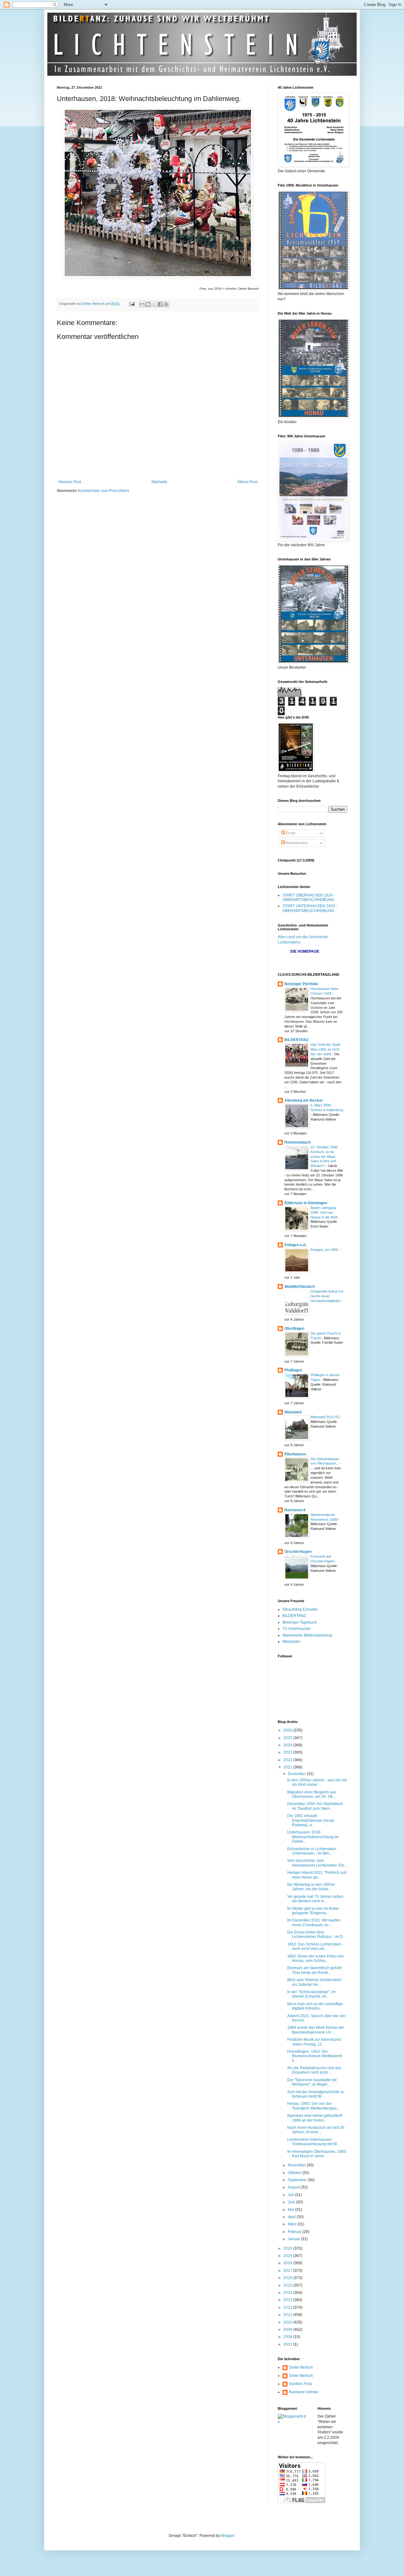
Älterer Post (247, 482)
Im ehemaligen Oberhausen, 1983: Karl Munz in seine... (317, 2154)
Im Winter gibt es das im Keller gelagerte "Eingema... (313, 1911)
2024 (288, 1745)
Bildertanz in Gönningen (306, 1203)
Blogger (228, 2536)
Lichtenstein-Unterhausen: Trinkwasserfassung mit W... (313, 2142)
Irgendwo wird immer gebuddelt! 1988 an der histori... (315, 2118)
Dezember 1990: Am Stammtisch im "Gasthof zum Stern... (315, 1806)
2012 (288, 2307)
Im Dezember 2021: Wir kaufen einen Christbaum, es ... (314, 1922)
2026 (288, 1730)
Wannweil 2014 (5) (325, 1417)
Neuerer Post (70, 482)
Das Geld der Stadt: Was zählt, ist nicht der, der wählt (326, 1049)
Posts (290, 833)
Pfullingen (293, 1370)
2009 (288, 2330)
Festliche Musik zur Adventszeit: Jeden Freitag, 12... (314, 2042)
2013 (288, 2300)
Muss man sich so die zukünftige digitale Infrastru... (315, 2006)
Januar (294, 2239)
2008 (288, 2337)
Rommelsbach (297, 1142)
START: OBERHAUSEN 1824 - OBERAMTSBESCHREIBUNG (309, 897)
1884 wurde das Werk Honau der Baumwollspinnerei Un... (316, 2030)
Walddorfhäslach (300, 1287)
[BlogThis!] (148, 304)
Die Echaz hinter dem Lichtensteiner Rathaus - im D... (316, 1934)
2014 (288, 2293)
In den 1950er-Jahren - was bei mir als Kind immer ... (317, 1782)
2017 (288, 2271)
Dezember (297, 1774)
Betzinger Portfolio (301, 984)
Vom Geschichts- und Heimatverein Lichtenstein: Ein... (317, 1863)
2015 (288, 2285)
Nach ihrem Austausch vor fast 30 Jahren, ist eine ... (316, 2130)
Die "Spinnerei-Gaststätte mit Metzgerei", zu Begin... (312, 2082)
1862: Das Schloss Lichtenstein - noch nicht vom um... (315, 1946)
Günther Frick (300, 2384)
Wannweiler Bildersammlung (307, 1635)
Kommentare (297, 843)
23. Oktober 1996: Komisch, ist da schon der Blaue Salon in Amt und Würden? (324, 1156)
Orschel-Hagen (298, 1552)
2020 (288, 2248)
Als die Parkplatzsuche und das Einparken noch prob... (314, 2070)
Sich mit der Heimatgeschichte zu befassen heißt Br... (316, 2094)
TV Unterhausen (297, 1629)
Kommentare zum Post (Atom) (104, 491)
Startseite (159, 482)
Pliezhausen (295, 1454)
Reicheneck (295, 1510)
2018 (288, 2263)
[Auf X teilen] (154, 304)
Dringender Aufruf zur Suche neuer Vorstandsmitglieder (327, 1296)
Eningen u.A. (296, 1245)
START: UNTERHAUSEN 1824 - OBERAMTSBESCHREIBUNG (310, 908)
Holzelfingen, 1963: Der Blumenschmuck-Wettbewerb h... (315, 2056)
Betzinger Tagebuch (300, 1622)
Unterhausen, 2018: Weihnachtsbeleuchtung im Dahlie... (313, 1837)
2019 (288, 2256)
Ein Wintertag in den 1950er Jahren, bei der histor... (311, 1887)
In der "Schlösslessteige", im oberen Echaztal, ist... (311, 1994)
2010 (288, 2322)
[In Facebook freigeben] (160, 304)
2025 (288, 1738)
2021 (288, 1767)
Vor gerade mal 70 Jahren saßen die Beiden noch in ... (315, 1899)
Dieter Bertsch (301, 2367)
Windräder (291, 1642)
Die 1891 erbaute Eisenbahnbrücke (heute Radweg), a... (311, 1820)
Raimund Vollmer (304, 2392)
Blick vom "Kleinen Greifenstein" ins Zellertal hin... (315, 1982)
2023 (288, 1752)
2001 (288, 2344)
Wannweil (293, 1412)
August (294, 2187)
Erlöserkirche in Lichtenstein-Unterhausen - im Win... (312, 1851)
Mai (291, 2210)
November (297, 2165)
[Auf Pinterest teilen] (166, 304)
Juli (291, 2195)
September (298, 2180)
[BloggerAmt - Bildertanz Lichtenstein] (293, 2422)
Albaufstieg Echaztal (300, 1609)
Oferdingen (294, 1329)
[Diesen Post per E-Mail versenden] (142, 304)
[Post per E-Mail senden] (132, 304)
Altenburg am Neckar (304, 1100)
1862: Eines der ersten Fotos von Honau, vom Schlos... (315, 1958)
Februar (295, 2232)
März (293, 2224)
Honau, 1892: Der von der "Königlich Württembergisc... (314, 2106)
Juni (292, 2202)
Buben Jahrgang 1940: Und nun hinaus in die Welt (324, 1212)
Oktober (295, 2173)
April (292, 2217)
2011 (288, 2315)
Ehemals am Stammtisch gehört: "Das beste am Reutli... (315, 1970)
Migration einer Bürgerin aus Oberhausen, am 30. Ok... (312, 1794)
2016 (288, 2278)
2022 (288, 1760)
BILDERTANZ (296, 1040)
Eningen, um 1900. (325, 1250)
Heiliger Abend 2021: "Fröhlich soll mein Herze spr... (317, 1875)
